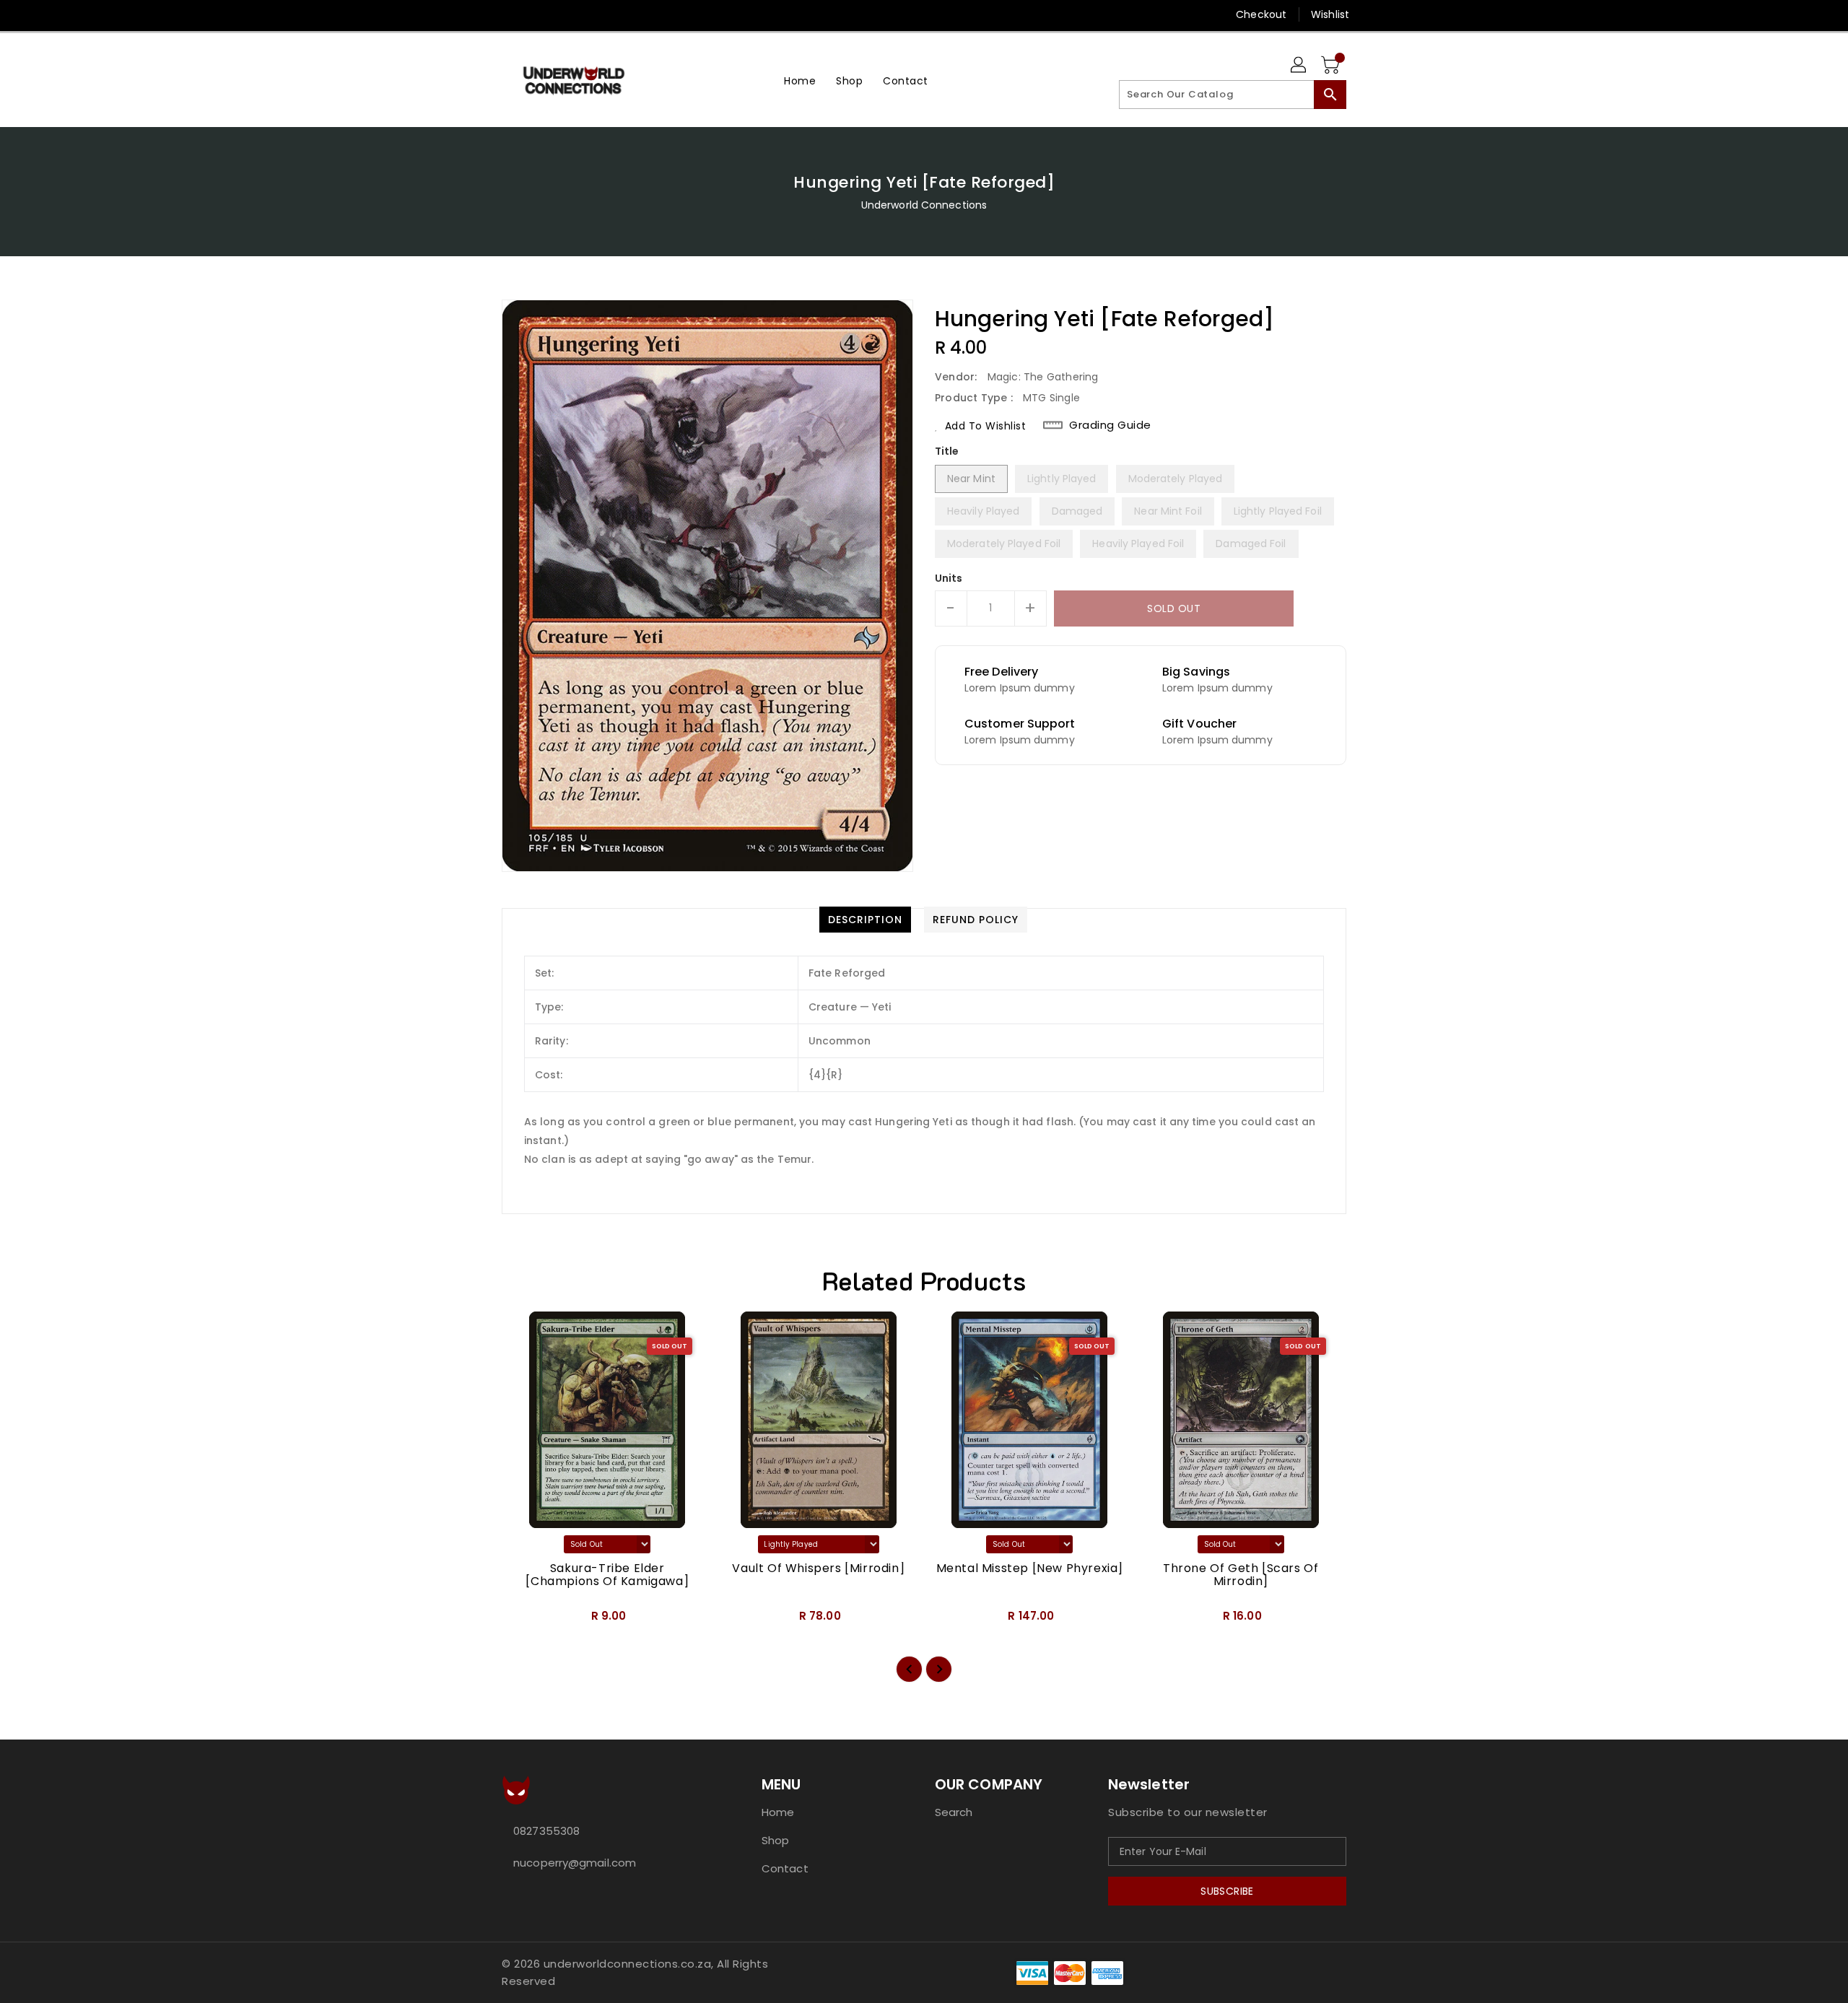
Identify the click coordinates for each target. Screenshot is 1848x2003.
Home (778, 1812)
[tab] (865, 920)
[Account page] (1299, 66)
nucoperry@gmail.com (575, 1863)
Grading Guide (1110, 425)
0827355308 (546, 1831)
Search (954, 1812)
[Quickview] (525, 1620)
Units (949, 578)
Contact (785, 1868)
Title (947, 451)
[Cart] (1332, 66)
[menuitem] (800, 80)
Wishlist (1330, 14)
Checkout (1261, 14)
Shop (775, 1840)
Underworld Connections (924, 205)
